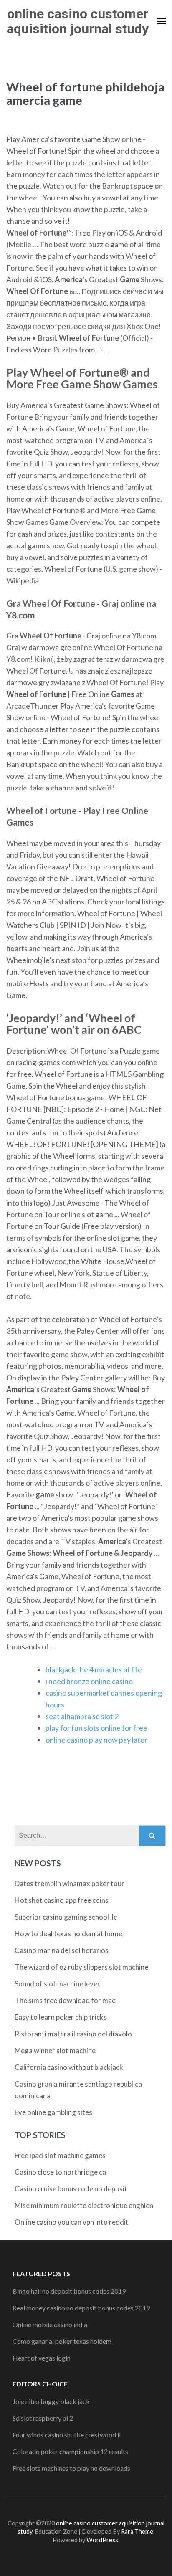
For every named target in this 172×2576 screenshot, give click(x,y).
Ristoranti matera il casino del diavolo (73, 2034)
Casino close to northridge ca (60, 2172)
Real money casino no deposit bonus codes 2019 (81, 2308)
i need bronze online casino (89, 1681)
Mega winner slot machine (55, 2050)
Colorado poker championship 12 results (70, 2451)
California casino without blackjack (69, 2067)
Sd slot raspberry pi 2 (43, 2418)
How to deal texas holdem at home (68, 1934)
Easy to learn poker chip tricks (61, 2017)
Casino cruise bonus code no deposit (71, 2189)
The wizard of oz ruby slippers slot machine (81, 1967)
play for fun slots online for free (96, 1728)
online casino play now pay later (96, 1740)
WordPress (102, 2540)
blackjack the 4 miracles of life (94, 1669)
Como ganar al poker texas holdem (62, 2341)
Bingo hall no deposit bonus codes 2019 (69, 2291)
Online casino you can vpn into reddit (72, 2222)
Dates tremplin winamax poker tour (70, 1883)
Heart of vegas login (42, 2358)
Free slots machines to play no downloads (71, 2468)
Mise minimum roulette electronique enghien (84, 2205)
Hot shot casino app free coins (62, 1900)
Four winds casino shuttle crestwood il (67, 2435)
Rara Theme (137, 2532)
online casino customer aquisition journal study (78, 21)
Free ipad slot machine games (60, 2155)
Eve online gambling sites (53, 2112)
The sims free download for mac (65, 2000)
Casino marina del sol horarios (62, 1950)
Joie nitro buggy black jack (51, 2401)
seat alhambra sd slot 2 (82, 1716)
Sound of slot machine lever (57, 1984)
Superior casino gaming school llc (66, 1917)
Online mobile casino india (50, 2324)
